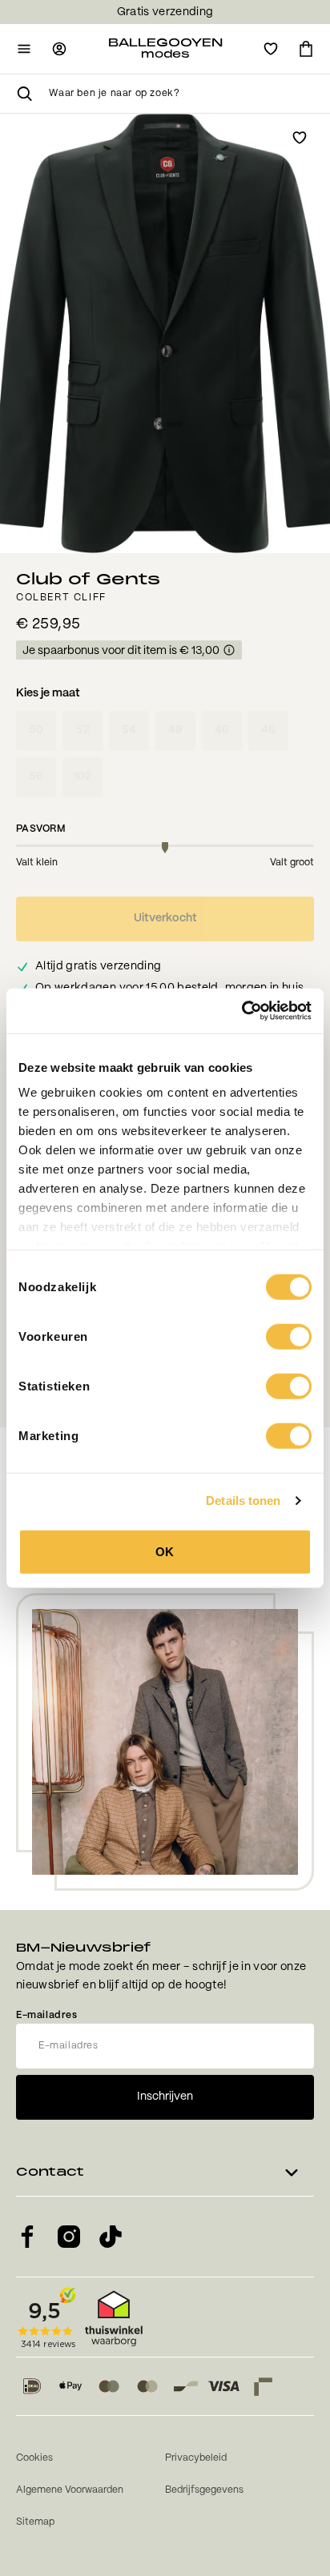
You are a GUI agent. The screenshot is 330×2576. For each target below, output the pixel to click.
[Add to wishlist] (300, 138)
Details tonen (243, 1501)
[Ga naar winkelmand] (306, 49)
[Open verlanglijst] (271, 49)
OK (165, 1551)
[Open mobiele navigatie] (24, 49)
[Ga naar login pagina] (59, 49)
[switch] (289, 1336)
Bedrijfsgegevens (204, 2490)
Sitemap (35, 2522)
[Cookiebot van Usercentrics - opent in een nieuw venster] (241, 1011)
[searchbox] (181, 94)
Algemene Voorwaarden (70, 2490)
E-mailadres (47, 2015)
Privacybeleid (196, 2458)
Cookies (34, 2458)
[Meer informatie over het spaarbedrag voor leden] (229, 651)
